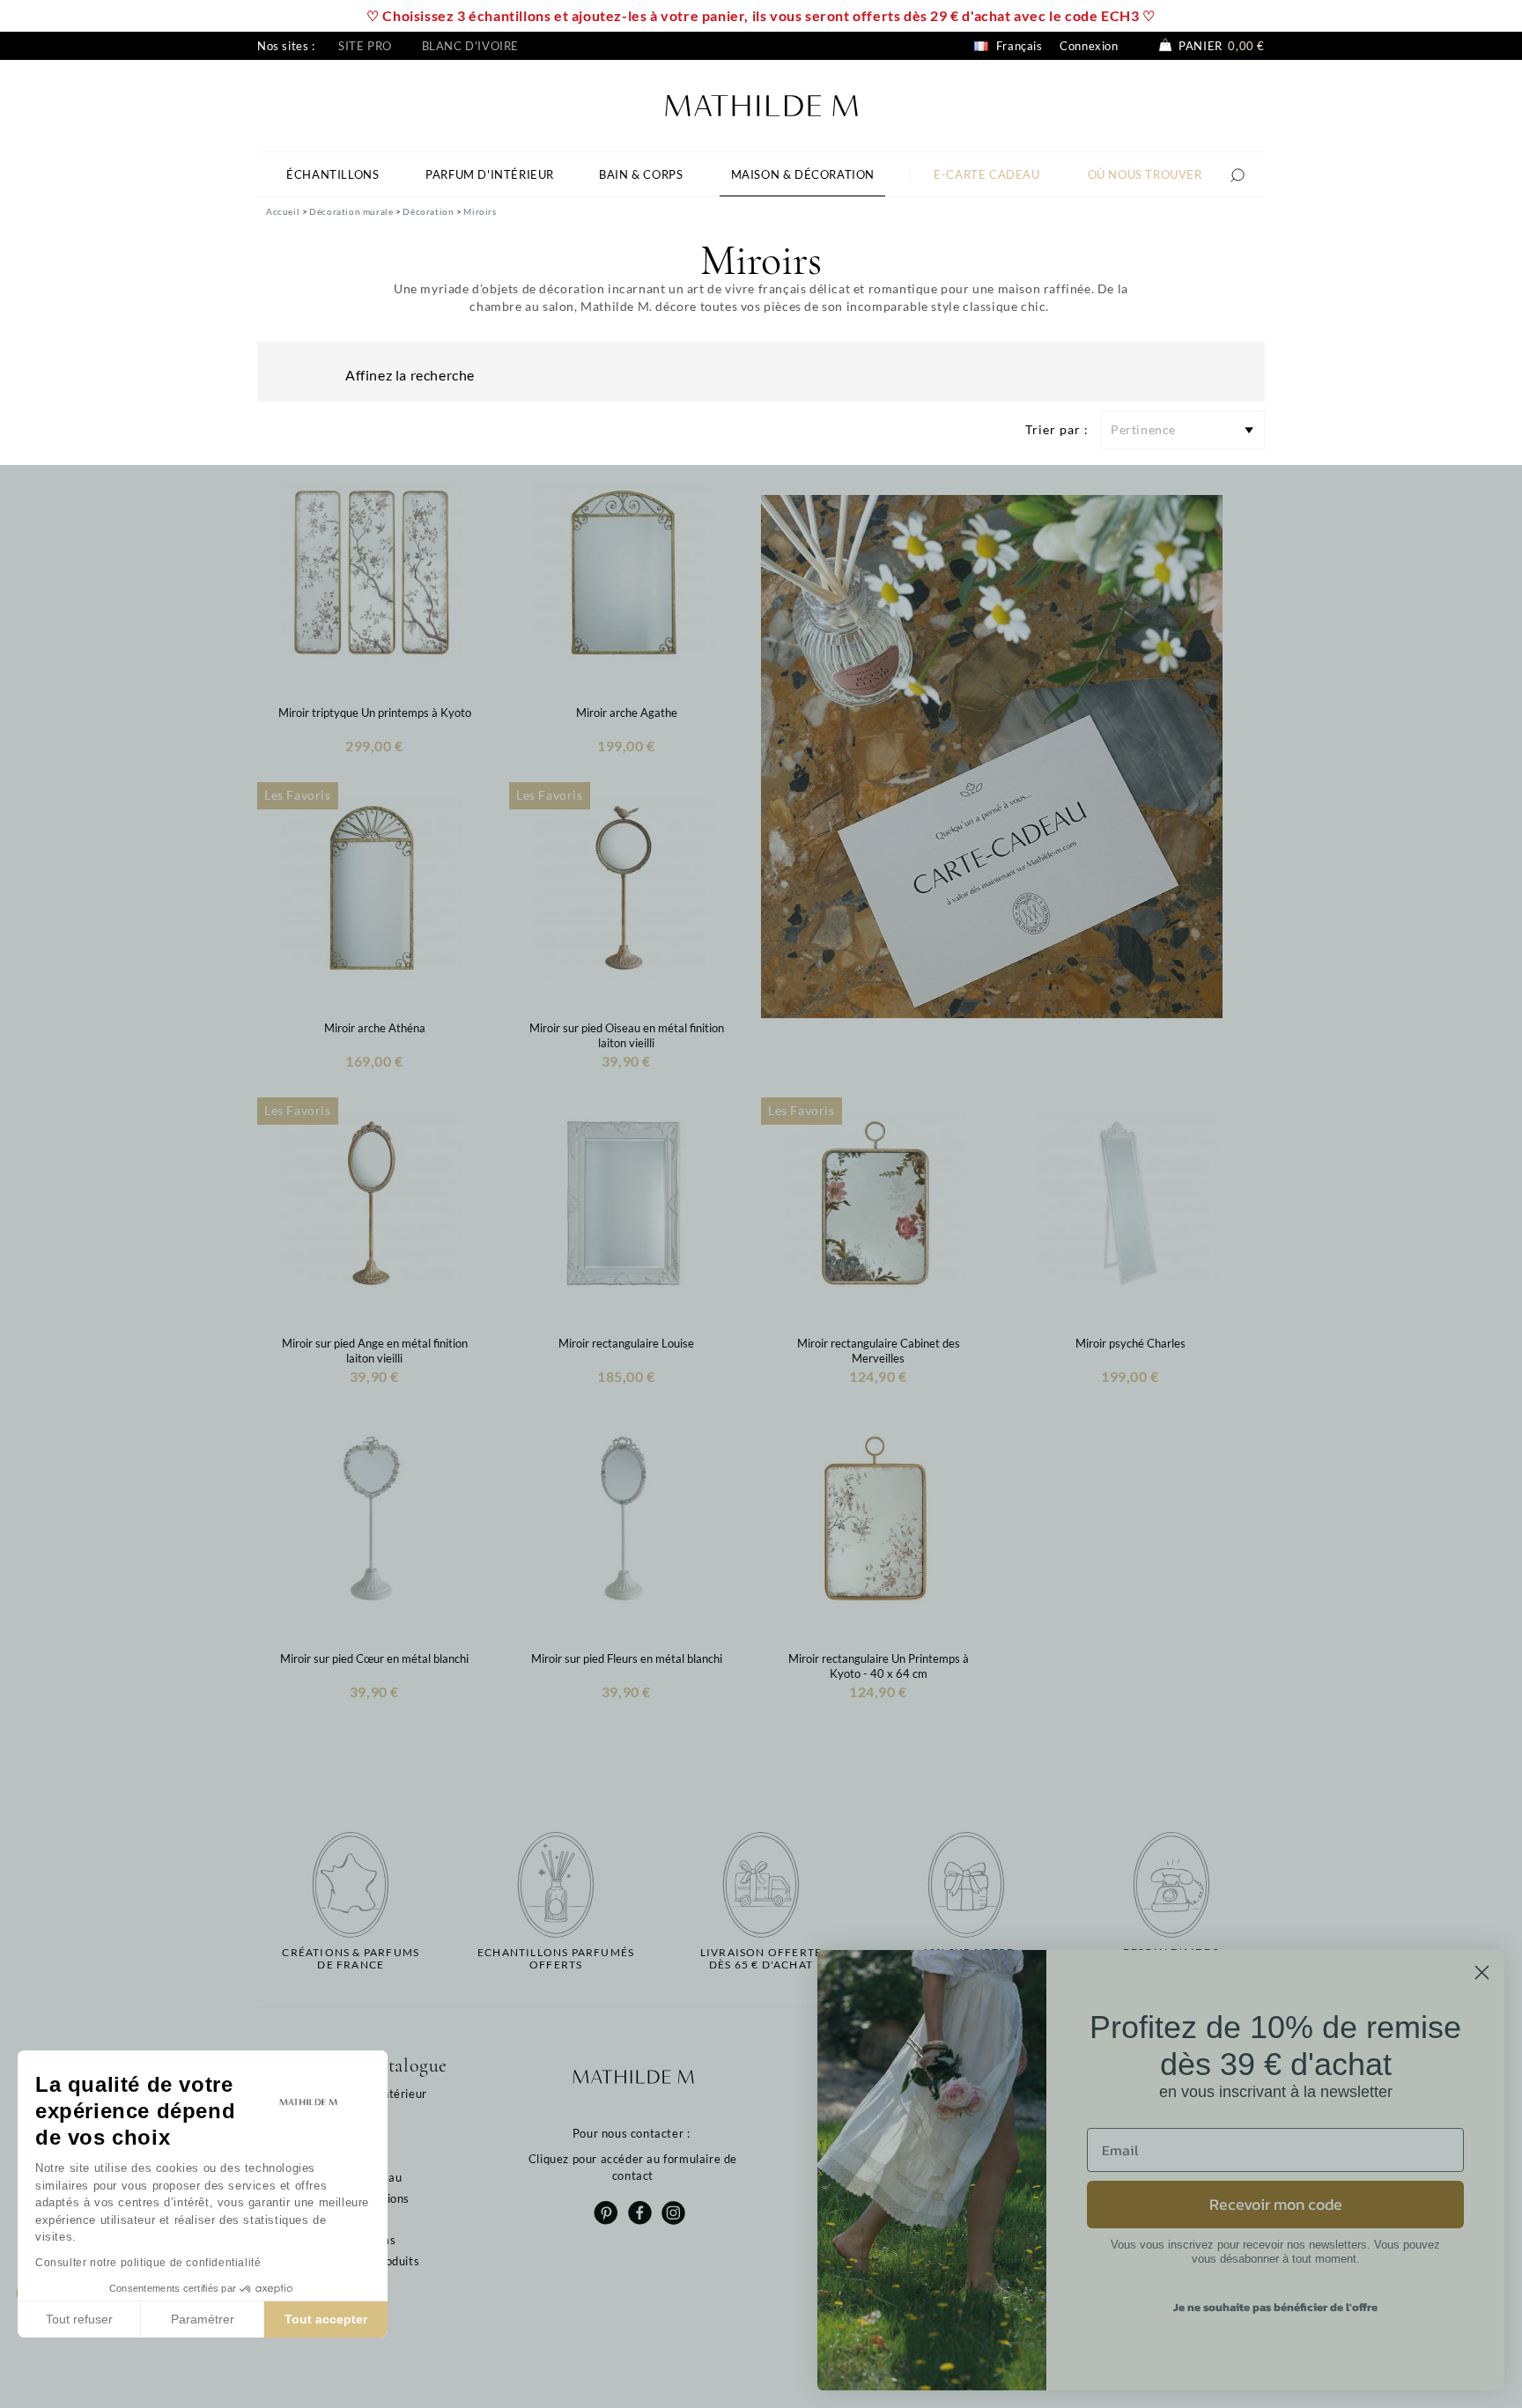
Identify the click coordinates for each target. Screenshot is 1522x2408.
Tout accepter (326, 2319)
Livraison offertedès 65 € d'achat (761, 1959)
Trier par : (1057, 429)
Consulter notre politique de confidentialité (148, 2263)
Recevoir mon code (1276, 2204)
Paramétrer (203, 2319)
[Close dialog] (1482, 1972)
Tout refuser (79, 2319)
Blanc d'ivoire (470, 46)
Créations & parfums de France (351, 1959)
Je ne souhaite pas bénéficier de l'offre (1275, 2307)
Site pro (365, 46)
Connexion (1089, 46)
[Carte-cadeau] (992, 755)
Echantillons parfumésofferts (556, 1959)
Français (1017, 46)
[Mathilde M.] (761, 103)
